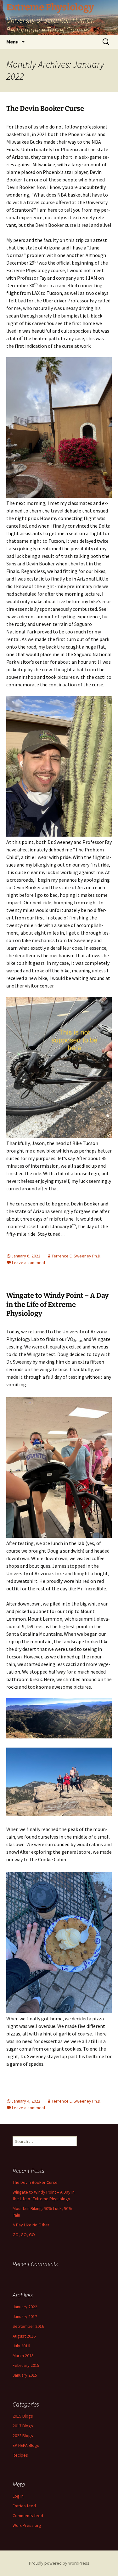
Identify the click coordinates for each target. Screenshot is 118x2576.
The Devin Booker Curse (45, 109)
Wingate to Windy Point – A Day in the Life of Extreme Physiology (57, 1304)
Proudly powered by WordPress (59, 2563)
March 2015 (23, 2356)
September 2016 (28, 2326)
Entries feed (24, 2506)
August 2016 (24, 2336)
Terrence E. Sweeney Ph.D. (76, 1256)
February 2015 (26, 2365)
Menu (12, 42)
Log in (18, 2496)
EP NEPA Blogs (26, 2445)
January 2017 (25, 2316)
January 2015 (25, 2375)
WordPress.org (27, 2525)
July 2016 (21, 2346)
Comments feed (28, 2516)
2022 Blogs (23, 2436)
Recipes (20, 2455)
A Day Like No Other (31, 2225)
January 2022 (25, 2307)
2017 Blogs (23, 2426)
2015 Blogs (23, 2416)
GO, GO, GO (24, 2235)
